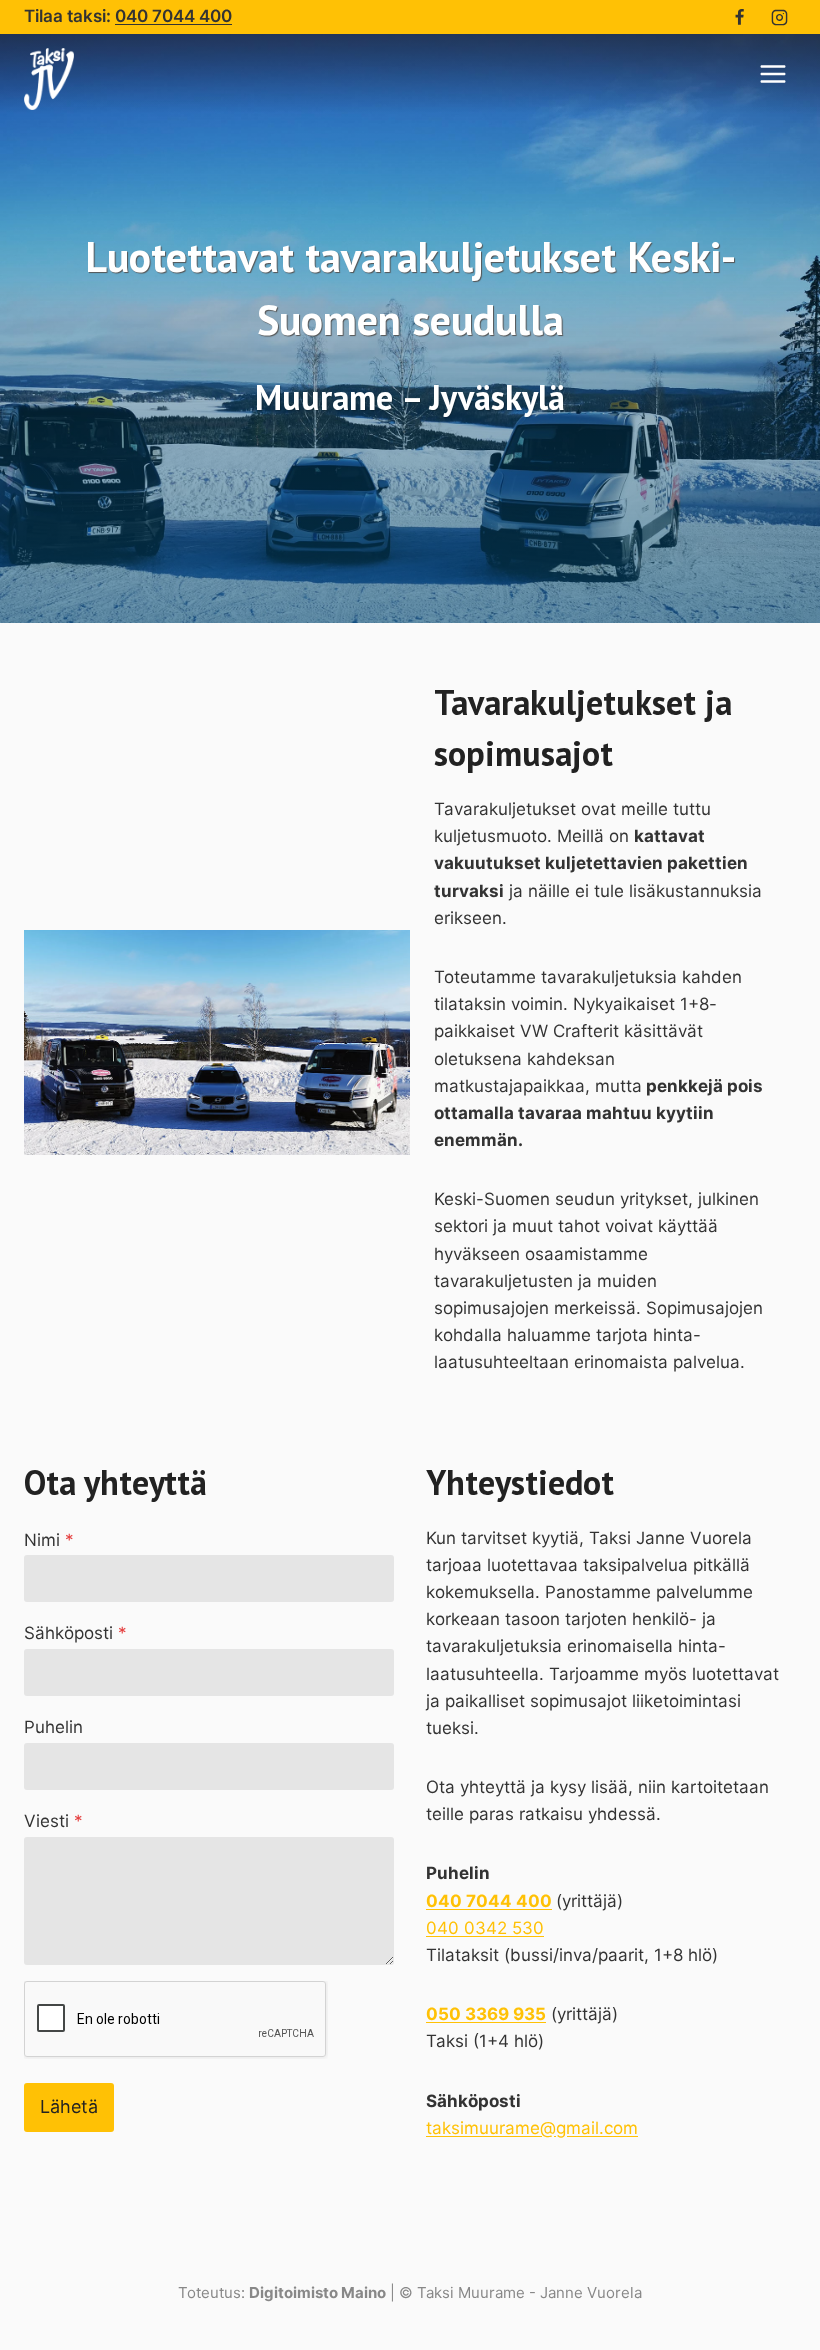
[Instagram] (779, 17)
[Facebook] (740, 17)
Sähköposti (75, 1633)
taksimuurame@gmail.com (532, 2128)
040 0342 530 (485, 1928)
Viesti (53, 1821)
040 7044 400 (173, 16)
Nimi (49, 1540)
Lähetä (69, 2106)
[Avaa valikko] (772, 73)
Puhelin (53, 1727)
